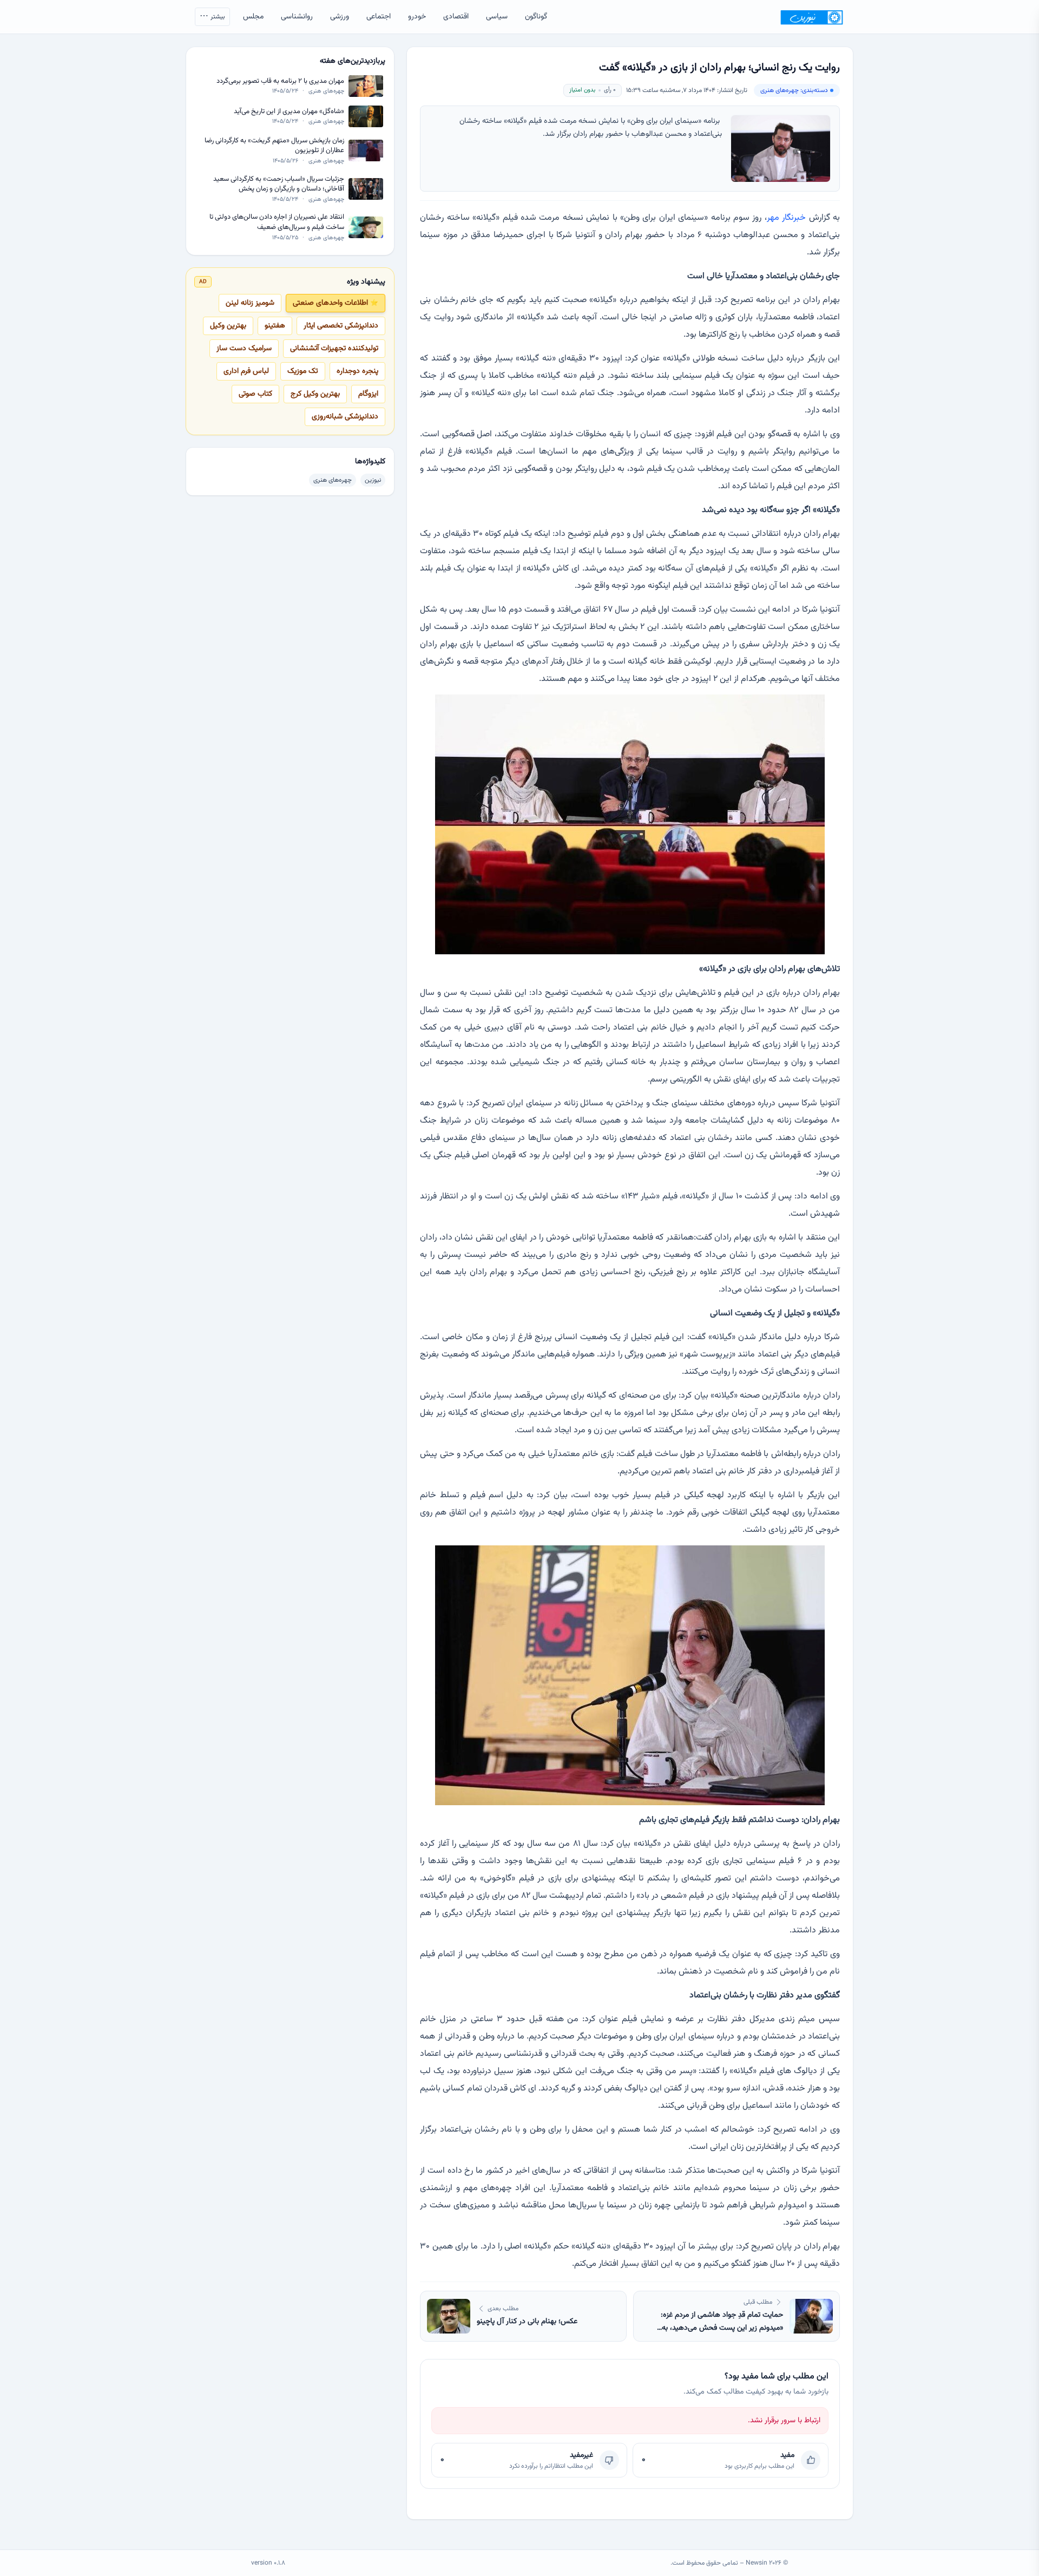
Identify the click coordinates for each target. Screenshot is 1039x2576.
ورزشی (340, 17)
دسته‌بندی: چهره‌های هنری (794, 90)
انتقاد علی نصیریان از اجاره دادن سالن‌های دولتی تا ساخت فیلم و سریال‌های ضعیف (277, 222)
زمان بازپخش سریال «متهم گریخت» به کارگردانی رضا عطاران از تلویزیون (274, 146)
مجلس (253, 17)
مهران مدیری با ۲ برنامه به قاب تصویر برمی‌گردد (280, 81)
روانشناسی (297, 17)
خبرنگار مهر (786, 218)
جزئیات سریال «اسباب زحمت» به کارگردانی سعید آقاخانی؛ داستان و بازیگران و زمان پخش (279, 184)
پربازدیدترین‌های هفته (353, 61)
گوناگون (536, 17)
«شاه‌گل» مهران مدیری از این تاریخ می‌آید (289, 112)
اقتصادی (456, 17)
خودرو (417, 17)
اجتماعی (379, 17)
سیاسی (497, 17)
